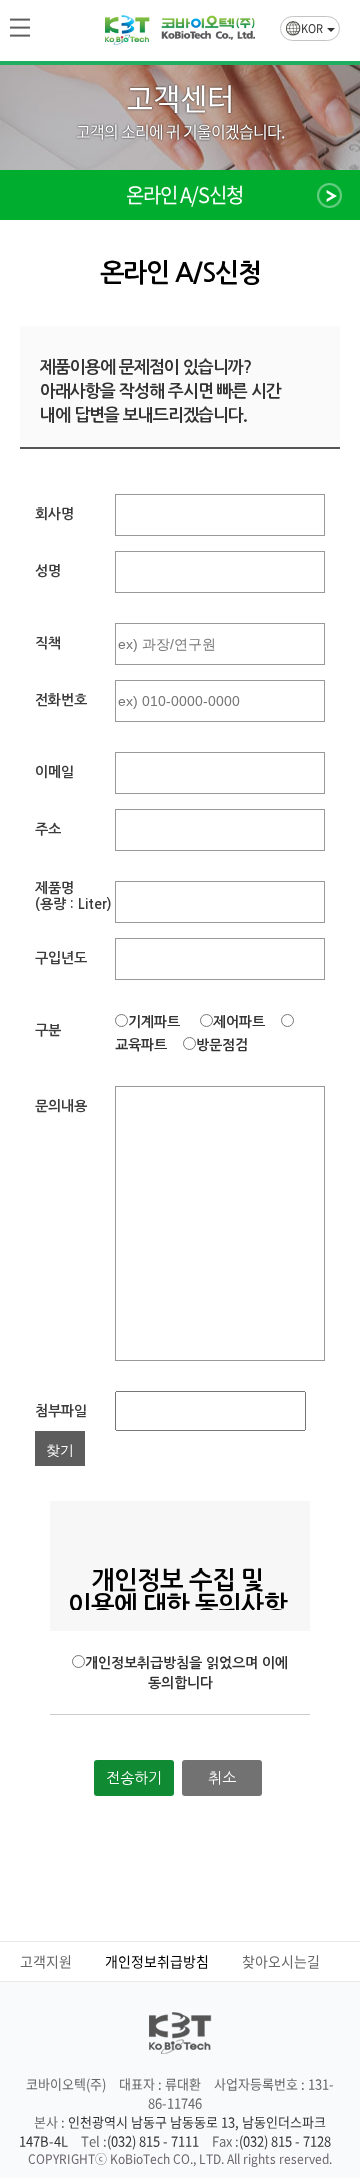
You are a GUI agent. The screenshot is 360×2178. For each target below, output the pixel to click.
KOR (313, 28)
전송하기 (134, 1777)
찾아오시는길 (281, 1961)
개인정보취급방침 (157, 1961)
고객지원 (46, 1961)
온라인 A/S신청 (184, 195)
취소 (222, 1777)
